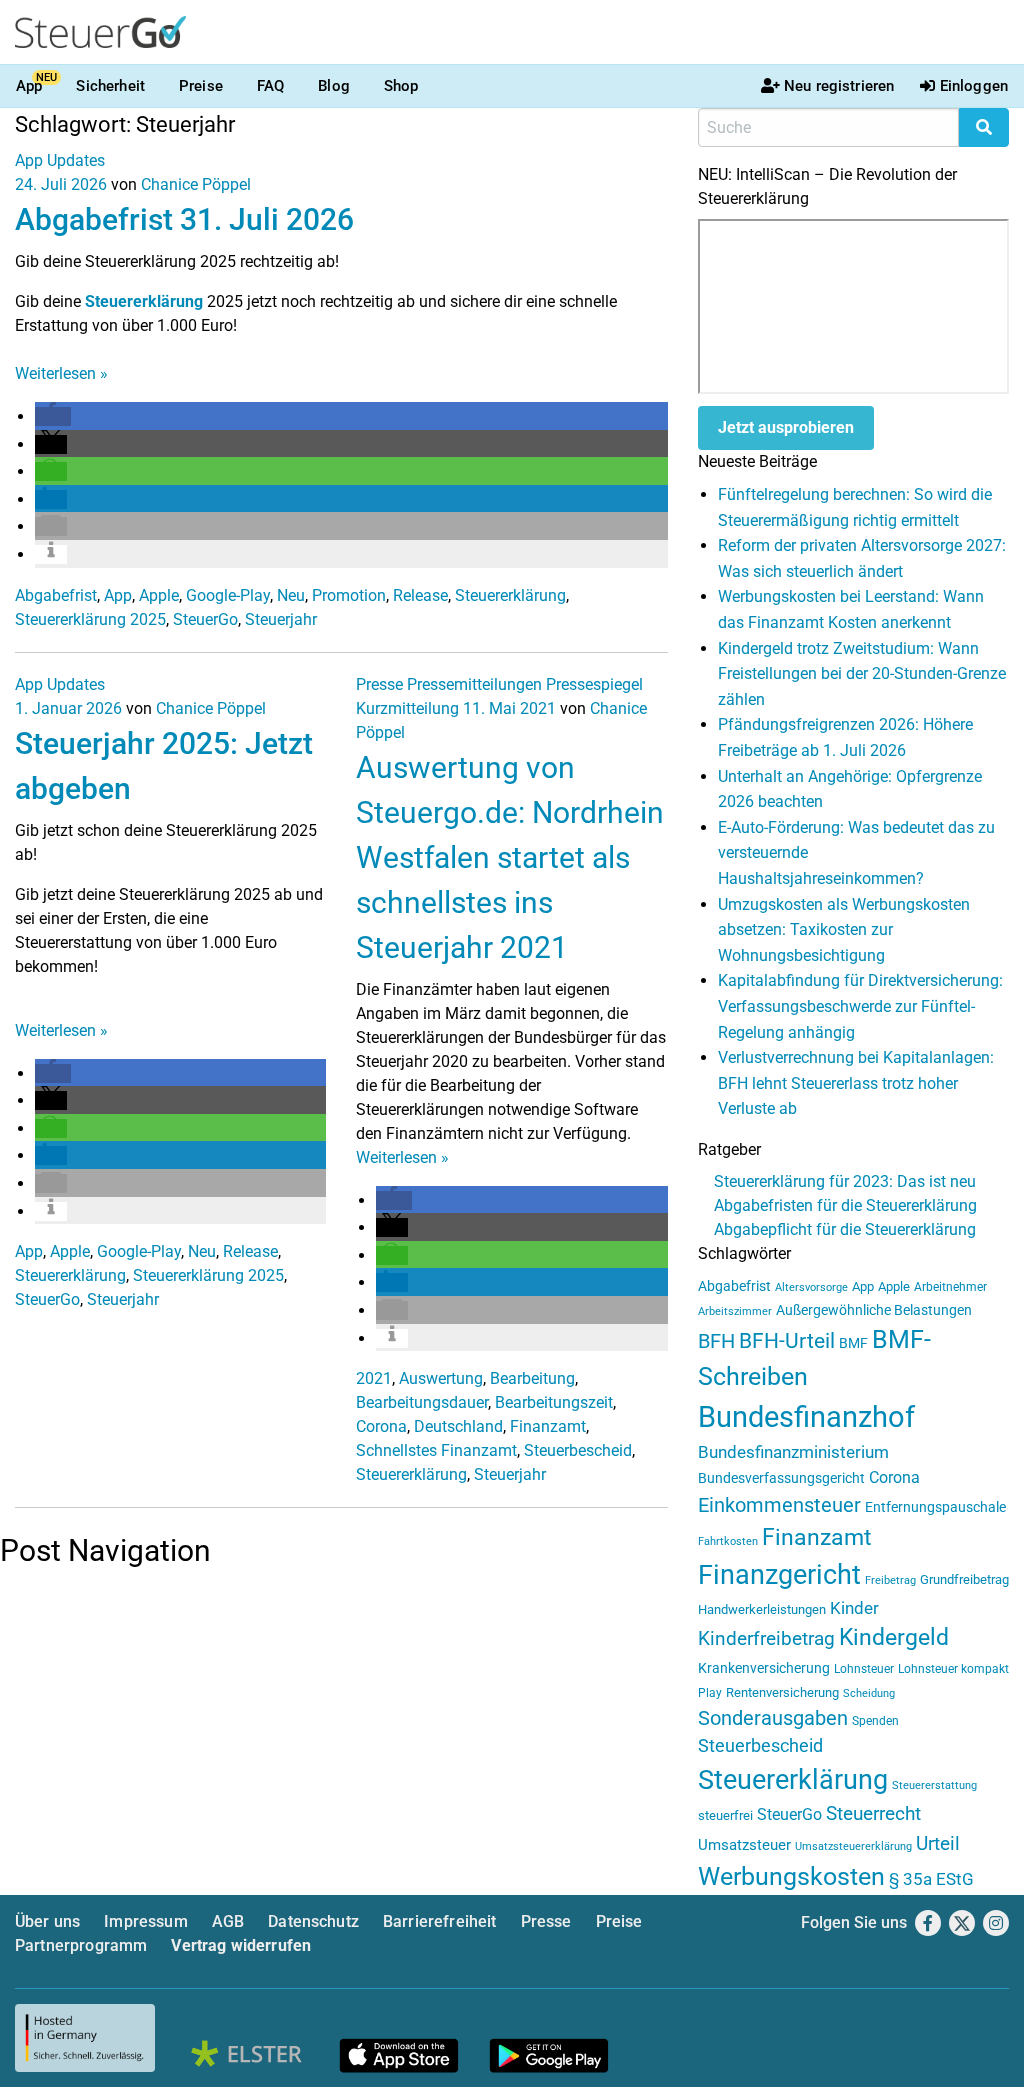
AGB (228, 1921)
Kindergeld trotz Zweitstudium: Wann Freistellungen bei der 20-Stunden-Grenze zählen (862, 674)
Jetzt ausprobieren (786, 427)
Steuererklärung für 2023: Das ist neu (845, 1181)
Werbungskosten (791, 1876)
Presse (379, 684)
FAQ (270, 86)
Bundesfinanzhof (806, 1417)
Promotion (349, 595)
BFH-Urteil (787, 1340)
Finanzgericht (779, 1575)
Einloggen (974, 86)
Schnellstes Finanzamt (436, 1450)
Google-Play (228, 595)
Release (420, 595)
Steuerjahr (281, 619)
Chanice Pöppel (196, 184)
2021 (374, 1378)
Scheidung (869, 1693)
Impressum (145, 1921)
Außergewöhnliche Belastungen (874, 1310)
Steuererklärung (144, 301)
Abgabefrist (56, 595)
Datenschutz (313, 1921)
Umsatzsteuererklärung (853, 1846)
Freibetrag (890, 1580)
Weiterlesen (61, 373)
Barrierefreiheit (440, 1921)
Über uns (47, 1921)
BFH (716, 1341)
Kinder (854, 1608)
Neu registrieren (839, 86)
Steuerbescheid (578, 1450)
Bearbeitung (532, 1378)
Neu (291, 595)
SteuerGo (205, 619)
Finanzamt (548, 1426)
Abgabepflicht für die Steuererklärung (845, 1229)
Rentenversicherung (782, 1692)
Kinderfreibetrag (766, 1639)
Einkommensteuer (779, 1505)
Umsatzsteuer (744, 1845)
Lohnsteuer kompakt (953, 1669)
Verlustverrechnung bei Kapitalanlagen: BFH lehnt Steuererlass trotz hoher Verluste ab (856, 1083)
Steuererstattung (934, 1785)
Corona (381, 1426)
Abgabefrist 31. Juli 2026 (184, 219)
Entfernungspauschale (935, 1507)
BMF (853, 1343)
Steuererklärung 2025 (90, 619)
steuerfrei (725, 1815)
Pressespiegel (594, 684)
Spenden (875, 1721)
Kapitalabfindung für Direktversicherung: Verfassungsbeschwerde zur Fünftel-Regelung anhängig (860, 1006)
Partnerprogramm (81, 1945)
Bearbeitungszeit (554, 1402)
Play (710, 1693)
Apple (159, 595)
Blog (334, 86)
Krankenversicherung (764, 1668)
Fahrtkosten (728, 1541)
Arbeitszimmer (735, 1311)
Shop (401, 86)
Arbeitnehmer (950, 1287)
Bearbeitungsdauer (422, 1402)
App (29, 86)
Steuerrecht (873, 1814)
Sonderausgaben (773, 1718)
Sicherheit (110, 86)
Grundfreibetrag (964, 1579)
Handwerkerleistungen (762, 1609)
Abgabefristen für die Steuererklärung (845, 1205)
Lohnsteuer (864, 1669)
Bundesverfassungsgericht (781, 1478)
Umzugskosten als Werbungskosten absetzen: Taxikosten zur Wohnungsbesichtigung (844, 930)
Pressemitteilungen (474, 684)
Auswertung (441, 1378)
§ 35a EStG (931, 1879)
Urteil (938, 1843)
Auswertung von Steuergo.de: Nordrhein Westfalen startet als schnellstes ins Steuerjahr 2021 (510, 857)
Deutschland (458, 1426)
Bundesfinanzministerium (793, 1452)
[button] (53, 416)
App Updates (60, 160)
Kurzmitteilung (407, 708)
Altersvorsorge (811, 1287)
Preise (201, 86)
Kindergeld (894, 1637)
